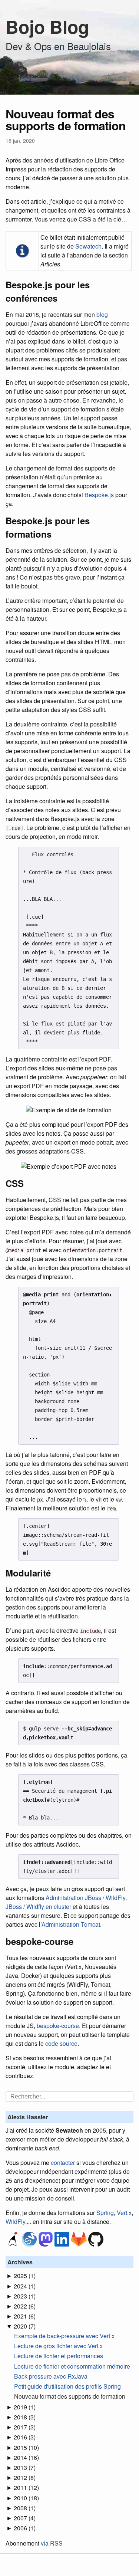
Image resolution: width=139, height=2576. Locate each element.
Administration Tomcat (71, 1924)
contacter (63, 2162)
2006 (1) (25, 2528)
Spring (105, 2213)
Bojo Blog (47, 27)
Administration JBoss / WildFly (85, 1898)
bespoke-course (58, 2026)
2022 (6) (25, 2306)
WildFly (15, 2221)
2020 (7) (25, 2326)
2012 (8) (25, 2477)
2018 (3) (25, 2417)
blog (102, 314)
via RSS (52, 2543)
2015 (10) (26, 2447)
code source (61, 2043)
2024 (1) (25, 2286)
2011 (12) (26, 2488)
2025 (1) (25, 2276)
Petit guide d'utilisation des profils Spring (67, 2386)
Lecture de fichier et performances (59, 2356)
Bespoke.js (99, 495)
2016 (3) (25, 2437)
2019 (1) (25, 2407)
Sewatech (88, 246)
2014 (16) (26, 2457)
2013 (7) (25, 2467)
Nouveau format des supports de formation (70, 2396)
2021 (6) (25, 2316)
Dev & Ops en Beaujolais (58, 46)
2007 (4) (25, 2518)
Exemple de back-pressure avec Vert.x (64, 2336)
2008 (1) (25, 2508)
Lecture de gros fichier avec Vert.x (58, 2346)
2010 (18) (26, 2498)
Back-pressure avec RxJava (51, 2376)
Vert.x (124, 2213)
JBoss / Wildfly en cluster (38, 1906)
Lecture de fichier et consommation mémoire (72, 2366)
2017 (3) (25, 2427)
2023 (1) (25, 2296)
